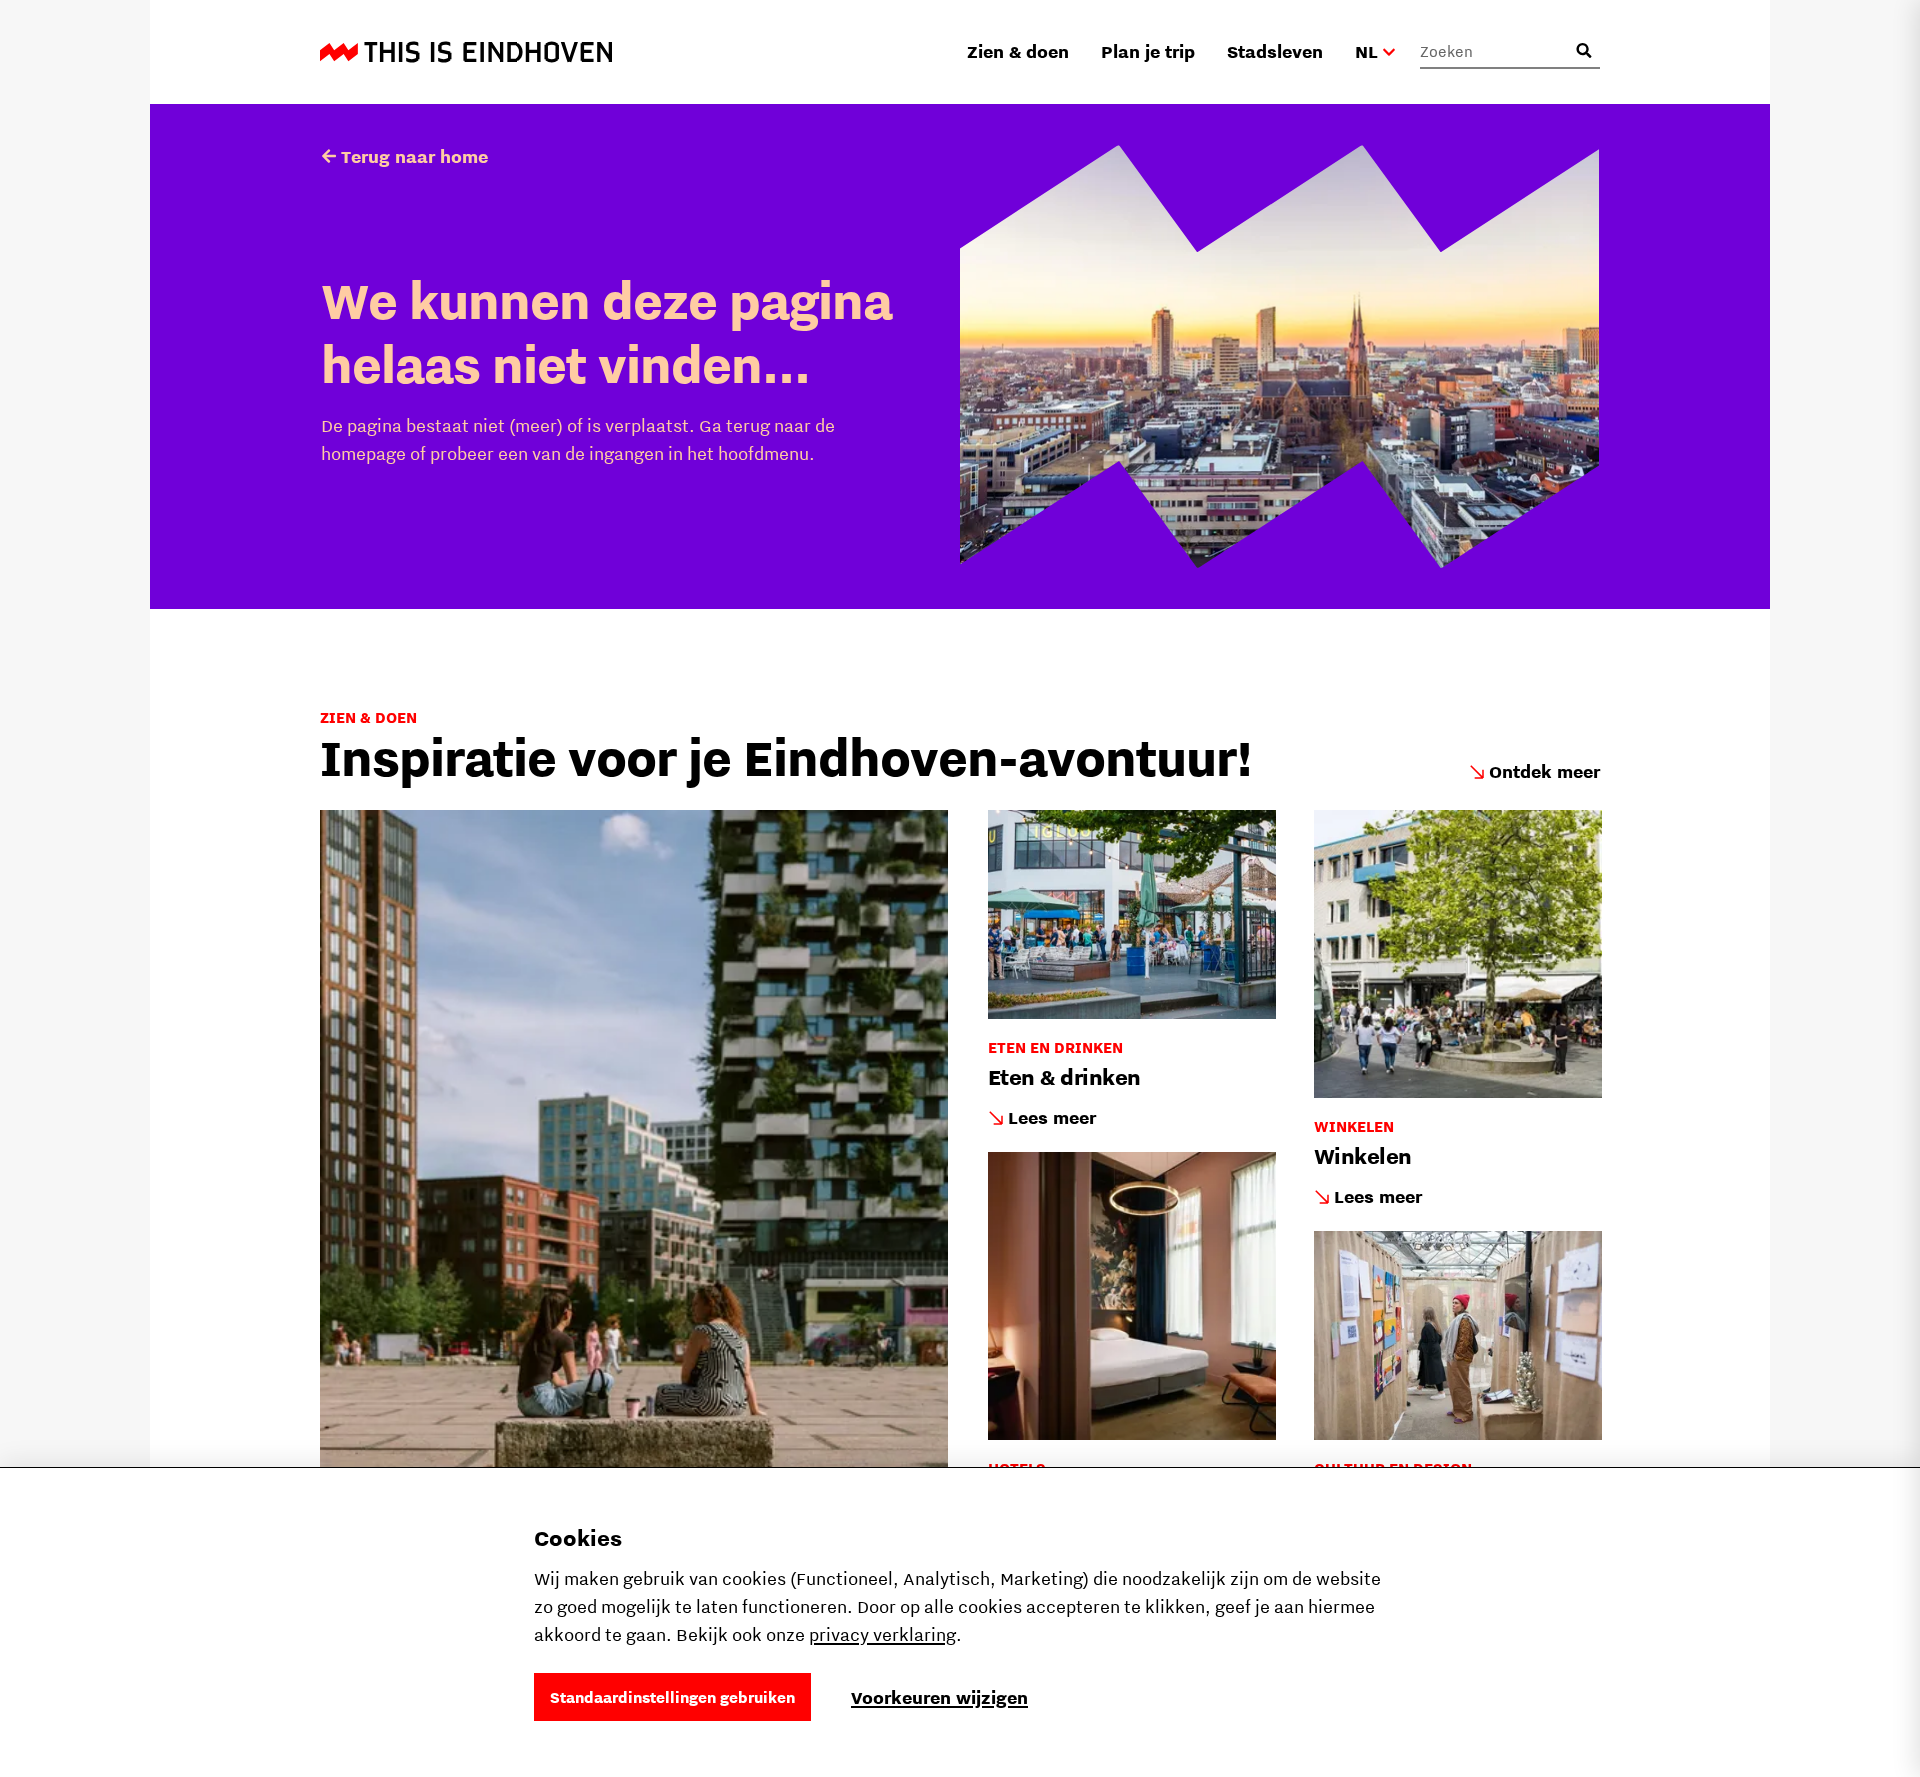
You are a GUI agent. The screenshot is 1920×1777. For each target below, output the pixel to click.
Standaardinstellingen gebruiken (672, 1697)
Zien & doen (1018, 51)
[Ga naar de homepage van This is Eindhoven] (466, 52)
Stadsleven (1275, 51)
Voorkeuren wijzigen (939, 1697)
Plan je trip (1148, 51)
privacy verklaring (882, 1634)
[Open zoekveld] (1584, 51)
